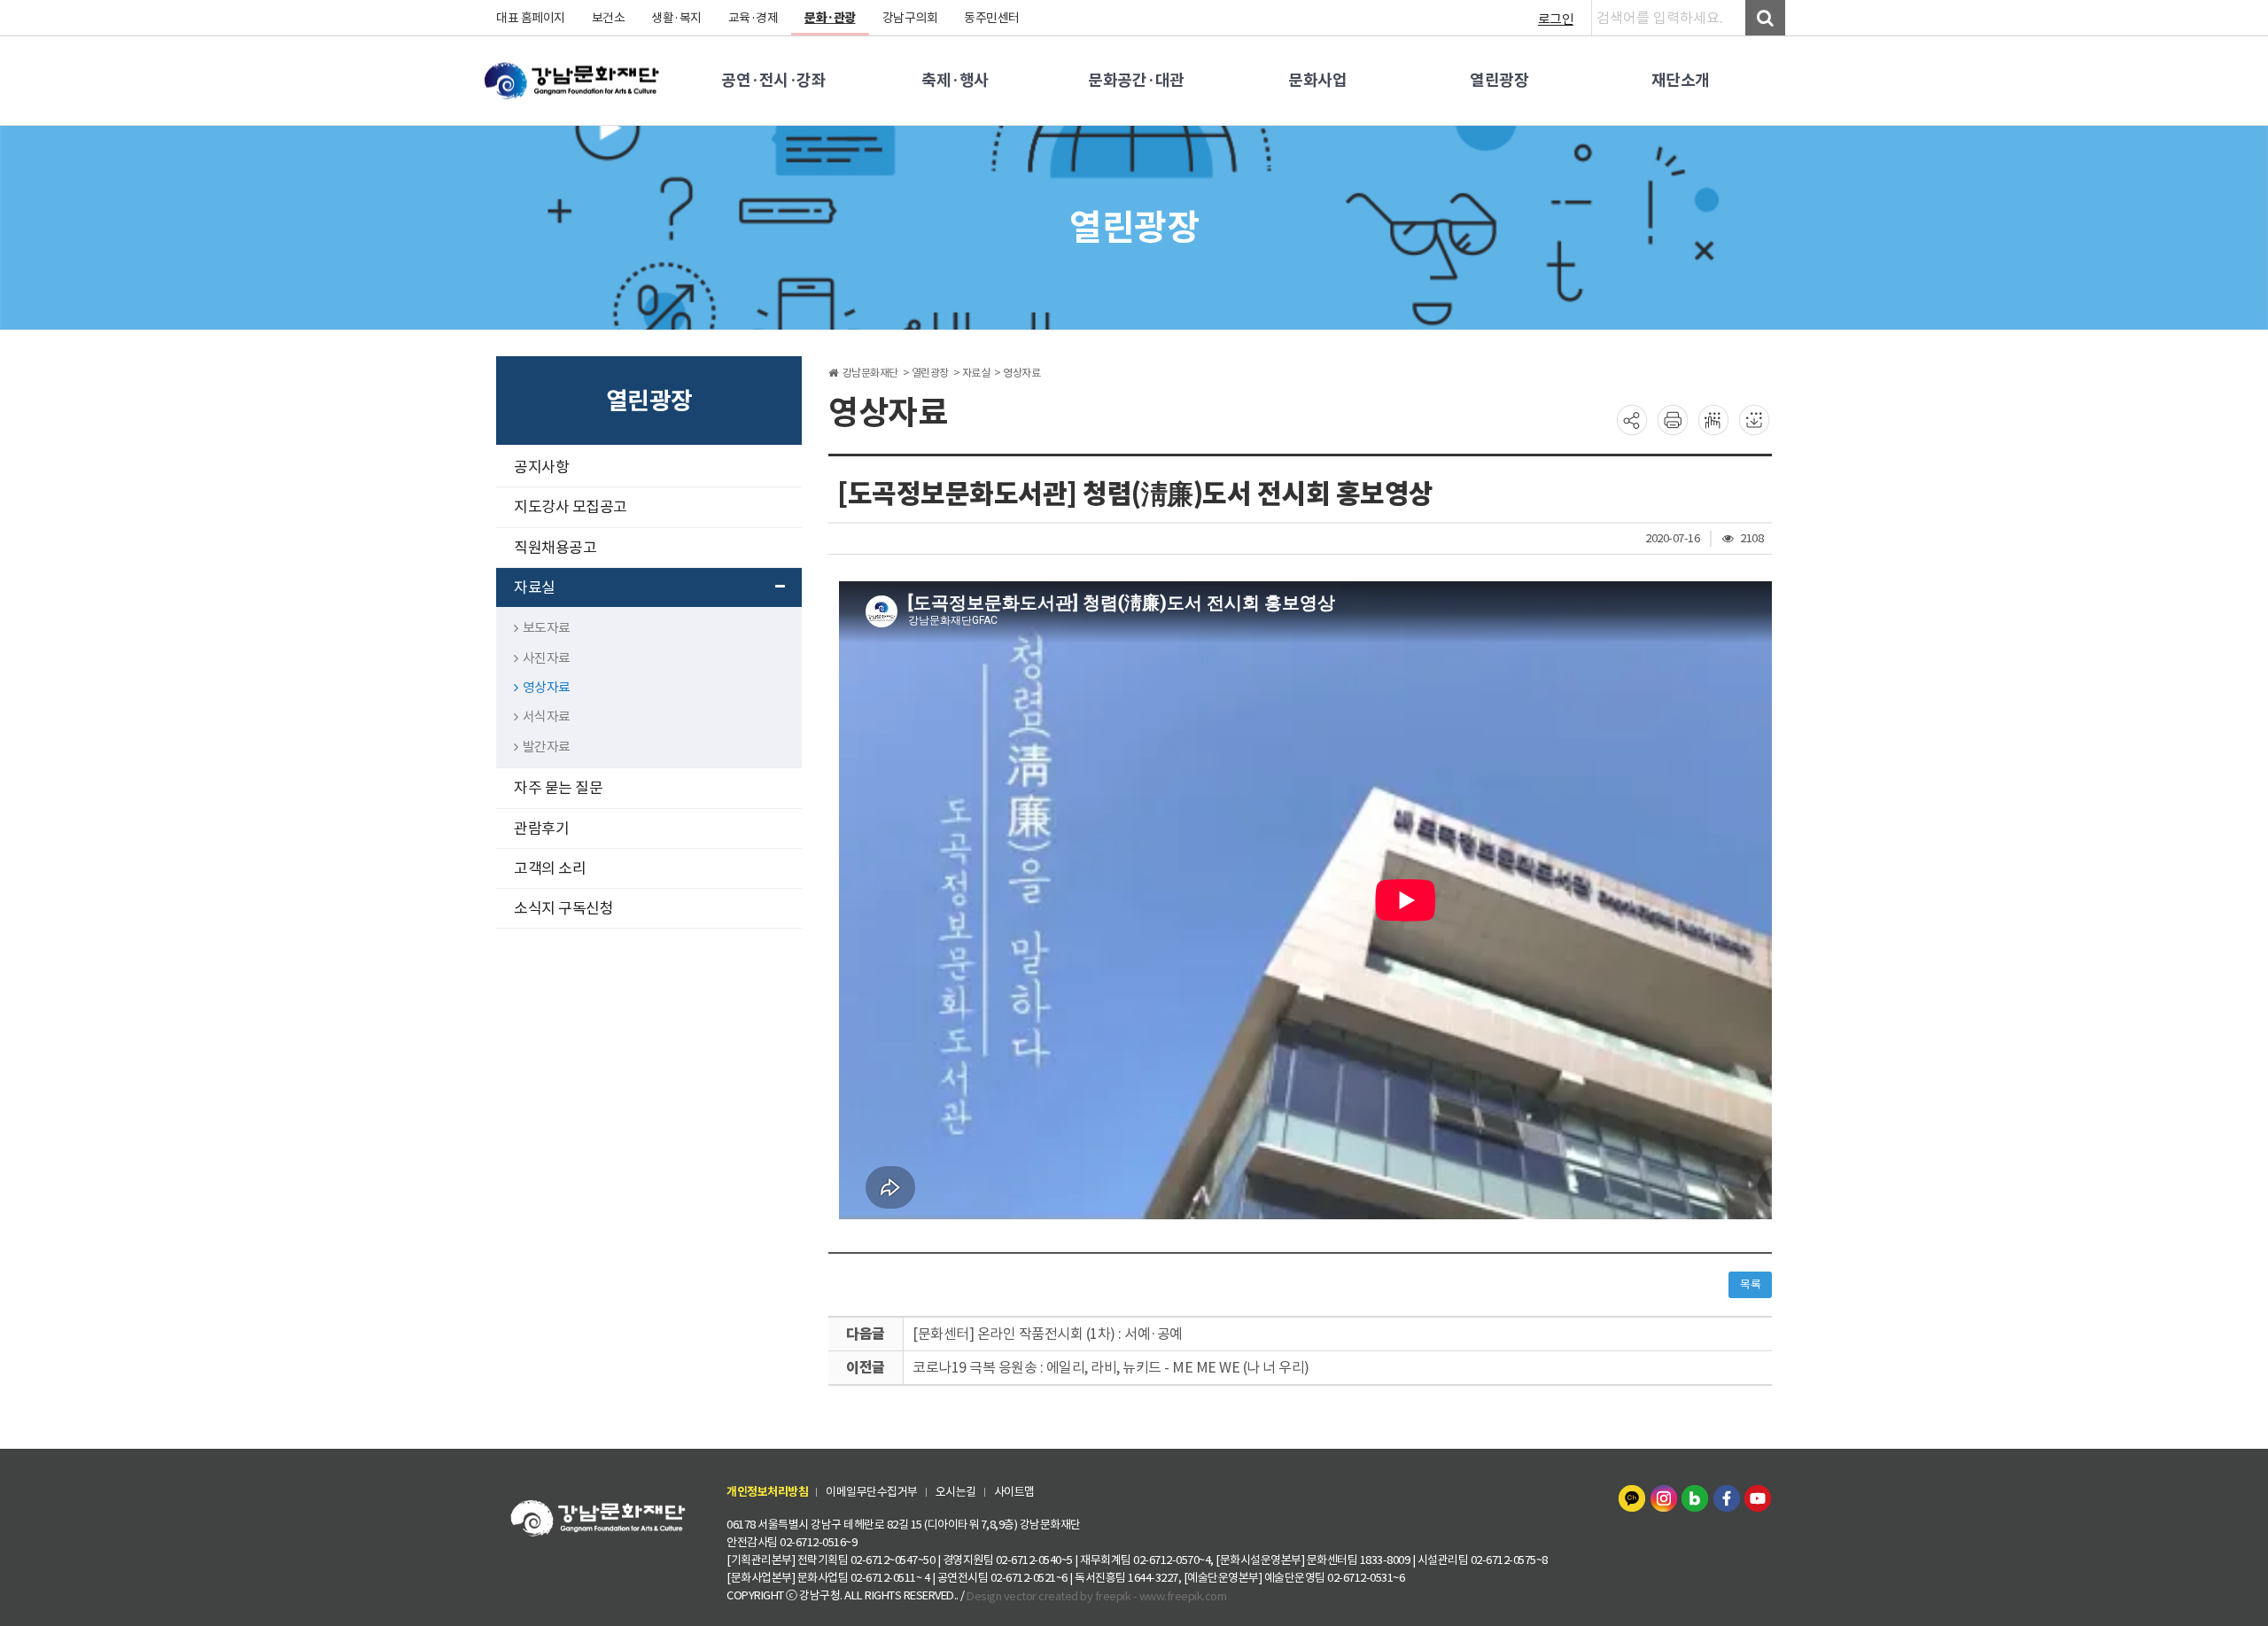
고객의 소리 (550, 868)
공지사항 (541, 467)
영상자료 (547, 687)
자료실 (535, 587)
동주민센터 (992, 18)
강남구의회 (910, 18)
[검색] (1765, 18)
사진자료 (547, 658)
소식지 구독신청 (563, 908)
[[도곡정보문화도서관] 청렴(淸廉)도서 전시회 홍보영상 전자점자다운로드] (1754, 419)
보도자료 (547, 628)
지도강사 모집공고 (571, 507)
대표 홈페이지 (531, 18)
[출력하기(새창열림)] (1673, 419)
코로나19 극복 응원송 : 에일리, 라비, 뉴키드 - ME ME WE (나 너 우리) (1111, 1367)
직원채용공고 (555, 548)
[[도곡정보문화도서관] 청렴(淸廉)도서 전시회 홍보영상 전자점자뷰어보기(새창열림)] (1713, 419)
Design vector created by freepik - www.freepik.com (1096, 1596)
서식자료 (547, 716)
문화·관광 (830, 18)
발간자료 (547, 747)
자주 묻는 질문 (558, 788)
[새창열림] (1634, 1497)
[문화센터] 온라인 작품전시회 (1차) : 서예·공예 (1048, 1334)
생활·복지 (676, 18)
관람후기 (541, 829)
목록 (1750, 1284)
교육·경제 (753, 18)
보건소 (609, 18)
